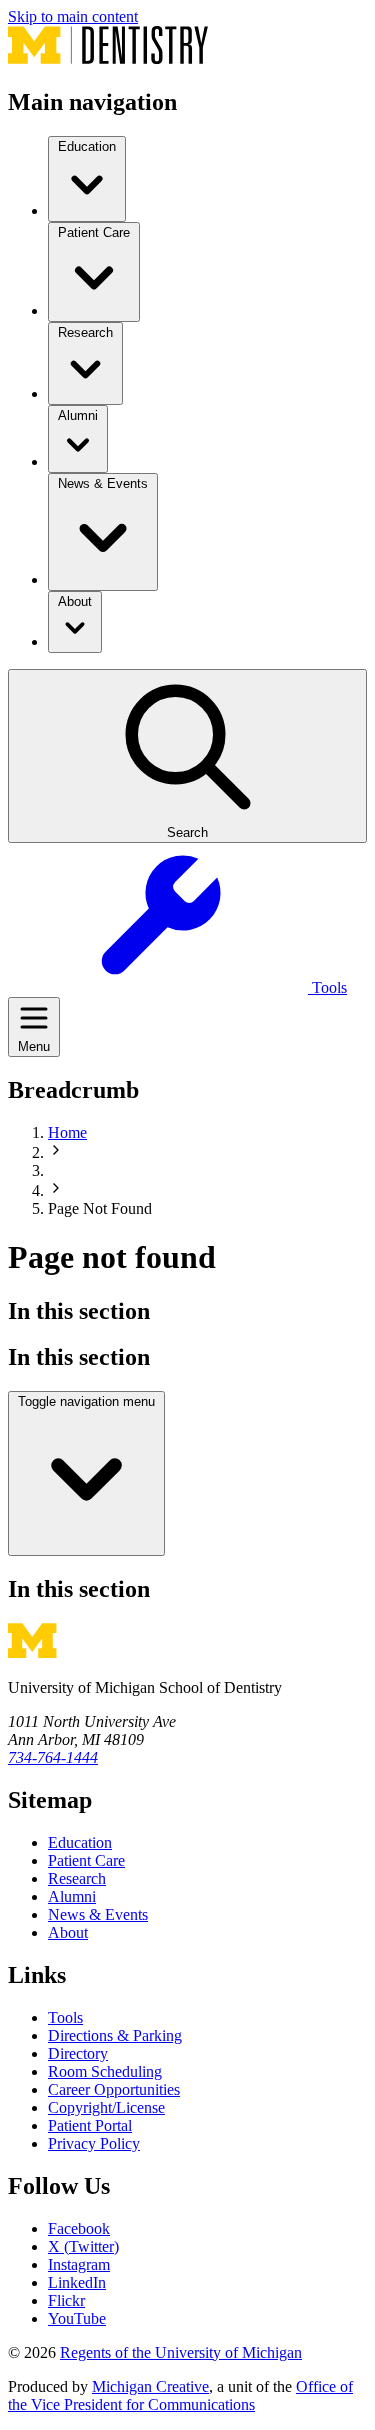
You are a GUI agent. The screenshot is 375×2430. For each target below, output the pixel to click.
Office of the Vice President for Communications (180, 2395)
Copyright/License (106, 2107)
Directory (78, 2053)
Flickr (66, 2300)
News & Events (98, 1914)
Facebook (79, 2228)
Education (80, 1842)
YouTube (77, 2318)
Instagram (79, 2264)
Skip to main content (73, 16)
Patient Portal (90, 2125)
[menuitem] (87, 179)
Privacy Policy (94, 2143)
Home (67, 1132)
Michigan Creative (150, 2386)
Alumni (72, 1896)
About (68, 1932)
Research (77, 1878)
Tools (65, 2017)
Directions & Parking (115, 2035)
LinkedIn (77, 2282)
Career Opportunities (114, 2089)
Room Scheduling (105, 2071)
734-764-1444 (53, 1757)
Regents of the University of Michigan (181, 2352)
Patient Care (86, 1860)
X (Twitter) (83, 2246)
